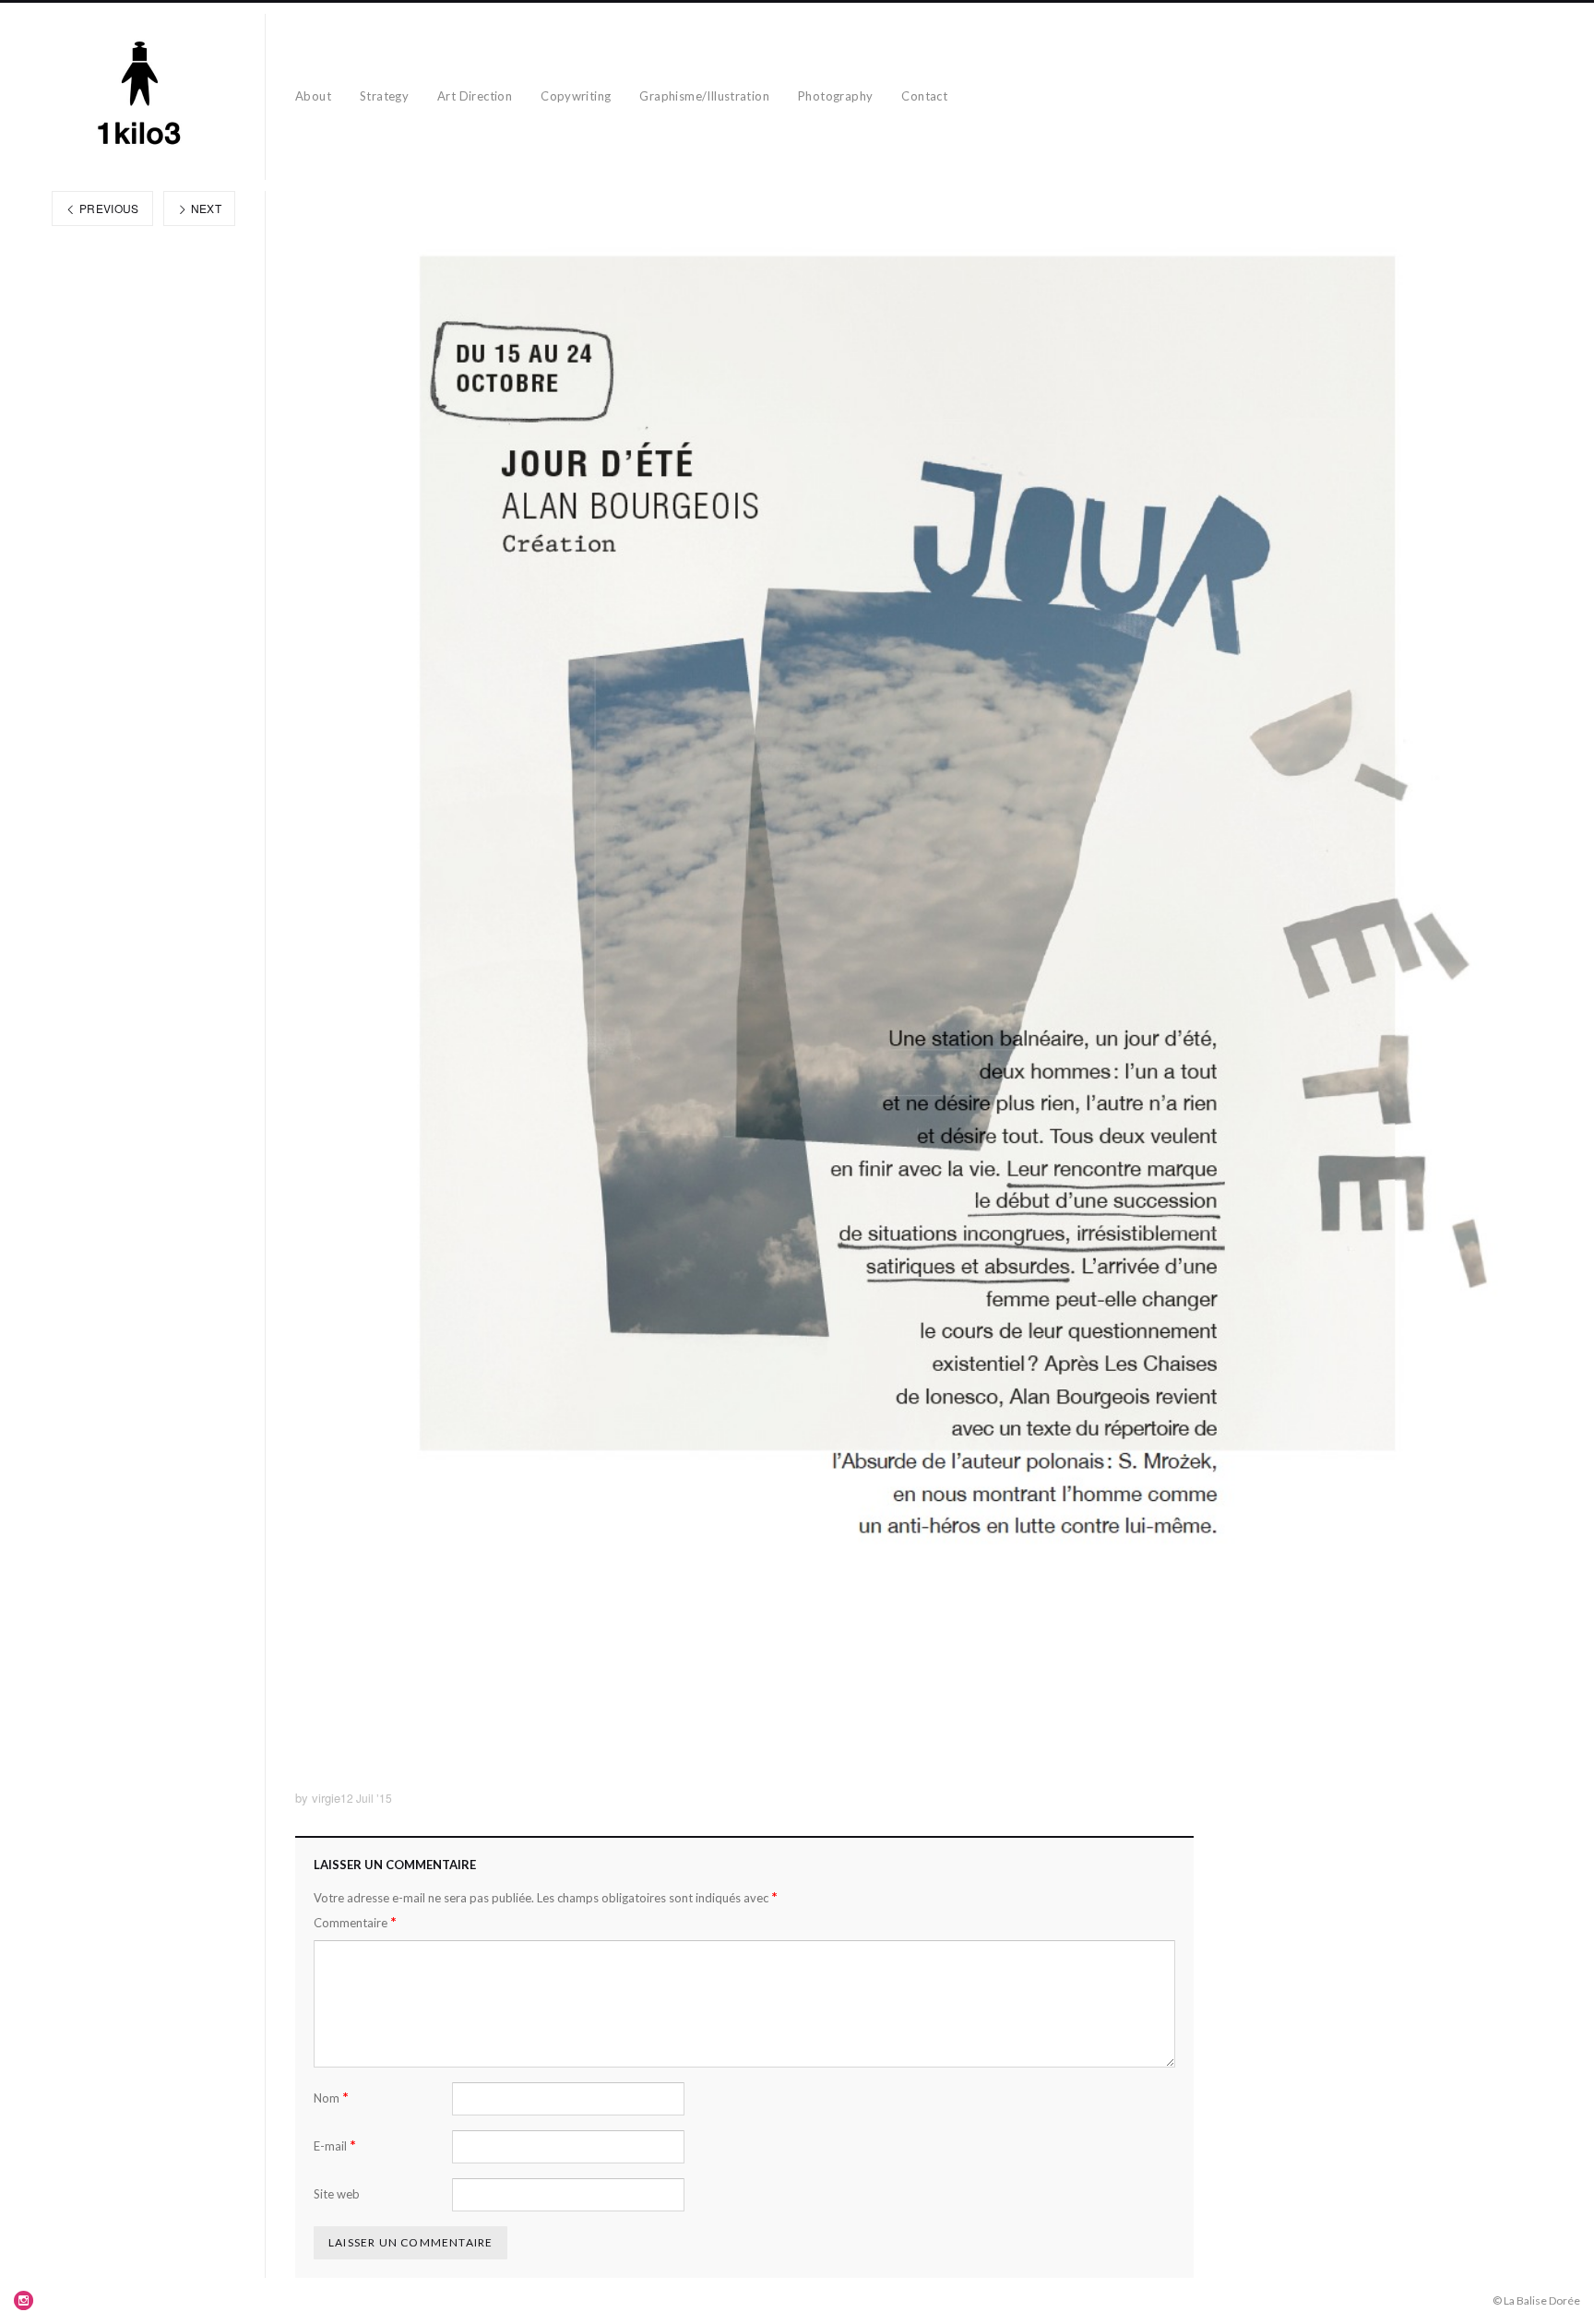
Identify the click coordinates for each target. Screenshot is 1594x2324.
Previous (108, 208)
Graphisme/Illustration (704, 96)
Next (204, 208)
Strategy (384, 96)
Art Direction (475, 96)
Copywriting (576, 96)
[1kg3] (140, 97)
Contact (924, 96)
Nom (331, 2098)
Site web (337, 2194)
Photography (835, 96)
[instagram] (24, 2300)
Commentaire (355, 1922)
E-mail (335, 2145)
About (313, 96)
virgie (326, 1798)
